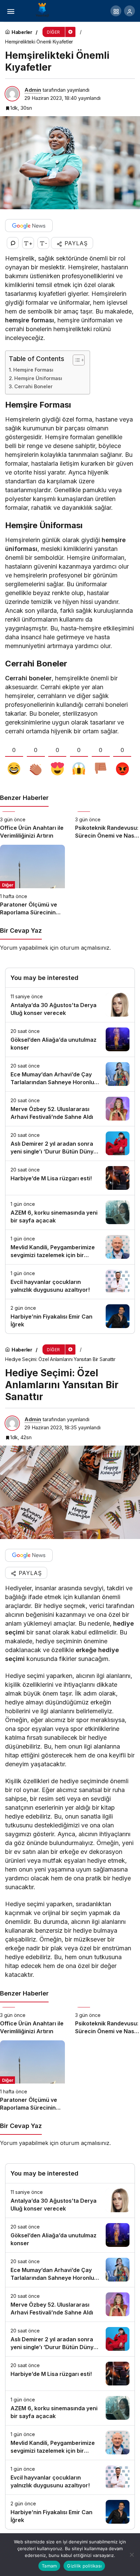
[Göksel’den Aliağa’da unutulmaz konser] (70, 1040)
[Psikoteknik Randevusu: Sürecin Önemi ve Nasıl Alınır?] (108, 826)
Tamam (49, 2566)
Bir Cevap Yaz (21, 931)
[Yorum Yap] (13, 243)
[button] (116, 11)
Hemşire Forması (33, 370)
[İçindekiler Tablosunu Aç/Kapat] (75, 360)
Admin (33, 90)
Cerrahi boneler (28, 678)
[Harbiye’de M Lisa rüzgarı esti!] (70, 1178)
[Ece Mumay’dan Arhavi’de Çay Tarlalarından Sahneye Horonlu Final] (70, 1074)
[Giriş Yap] (129, 11)
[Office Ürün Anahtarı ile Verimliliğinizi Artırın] (32, 826)
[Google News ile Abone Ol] (29, 226)
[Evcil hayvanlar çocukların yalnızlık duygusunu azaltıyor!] (70, 1282)
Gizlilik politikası (84, 2566)
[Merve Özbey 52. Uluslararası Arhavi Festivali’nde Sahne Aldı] (70, 1109)
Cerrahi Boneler (33, 386)
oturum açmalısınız (85, 948)
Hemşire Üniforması (38, 378)
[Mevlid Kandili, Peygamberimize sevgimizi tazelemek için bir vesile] (70, 1247)
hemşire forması (30, 320)
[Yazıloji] (44, 10)
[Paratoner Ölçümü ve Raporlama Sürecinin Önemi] (32, 880)
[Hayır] (132, 2555)
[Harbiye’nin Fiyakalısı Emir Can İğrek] (70, 1316)
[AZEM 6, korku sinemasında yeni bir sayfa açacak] (70, 1212)
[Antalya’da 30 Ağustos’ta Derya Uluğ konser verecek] (70, 1005)
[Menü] (11, 11)
